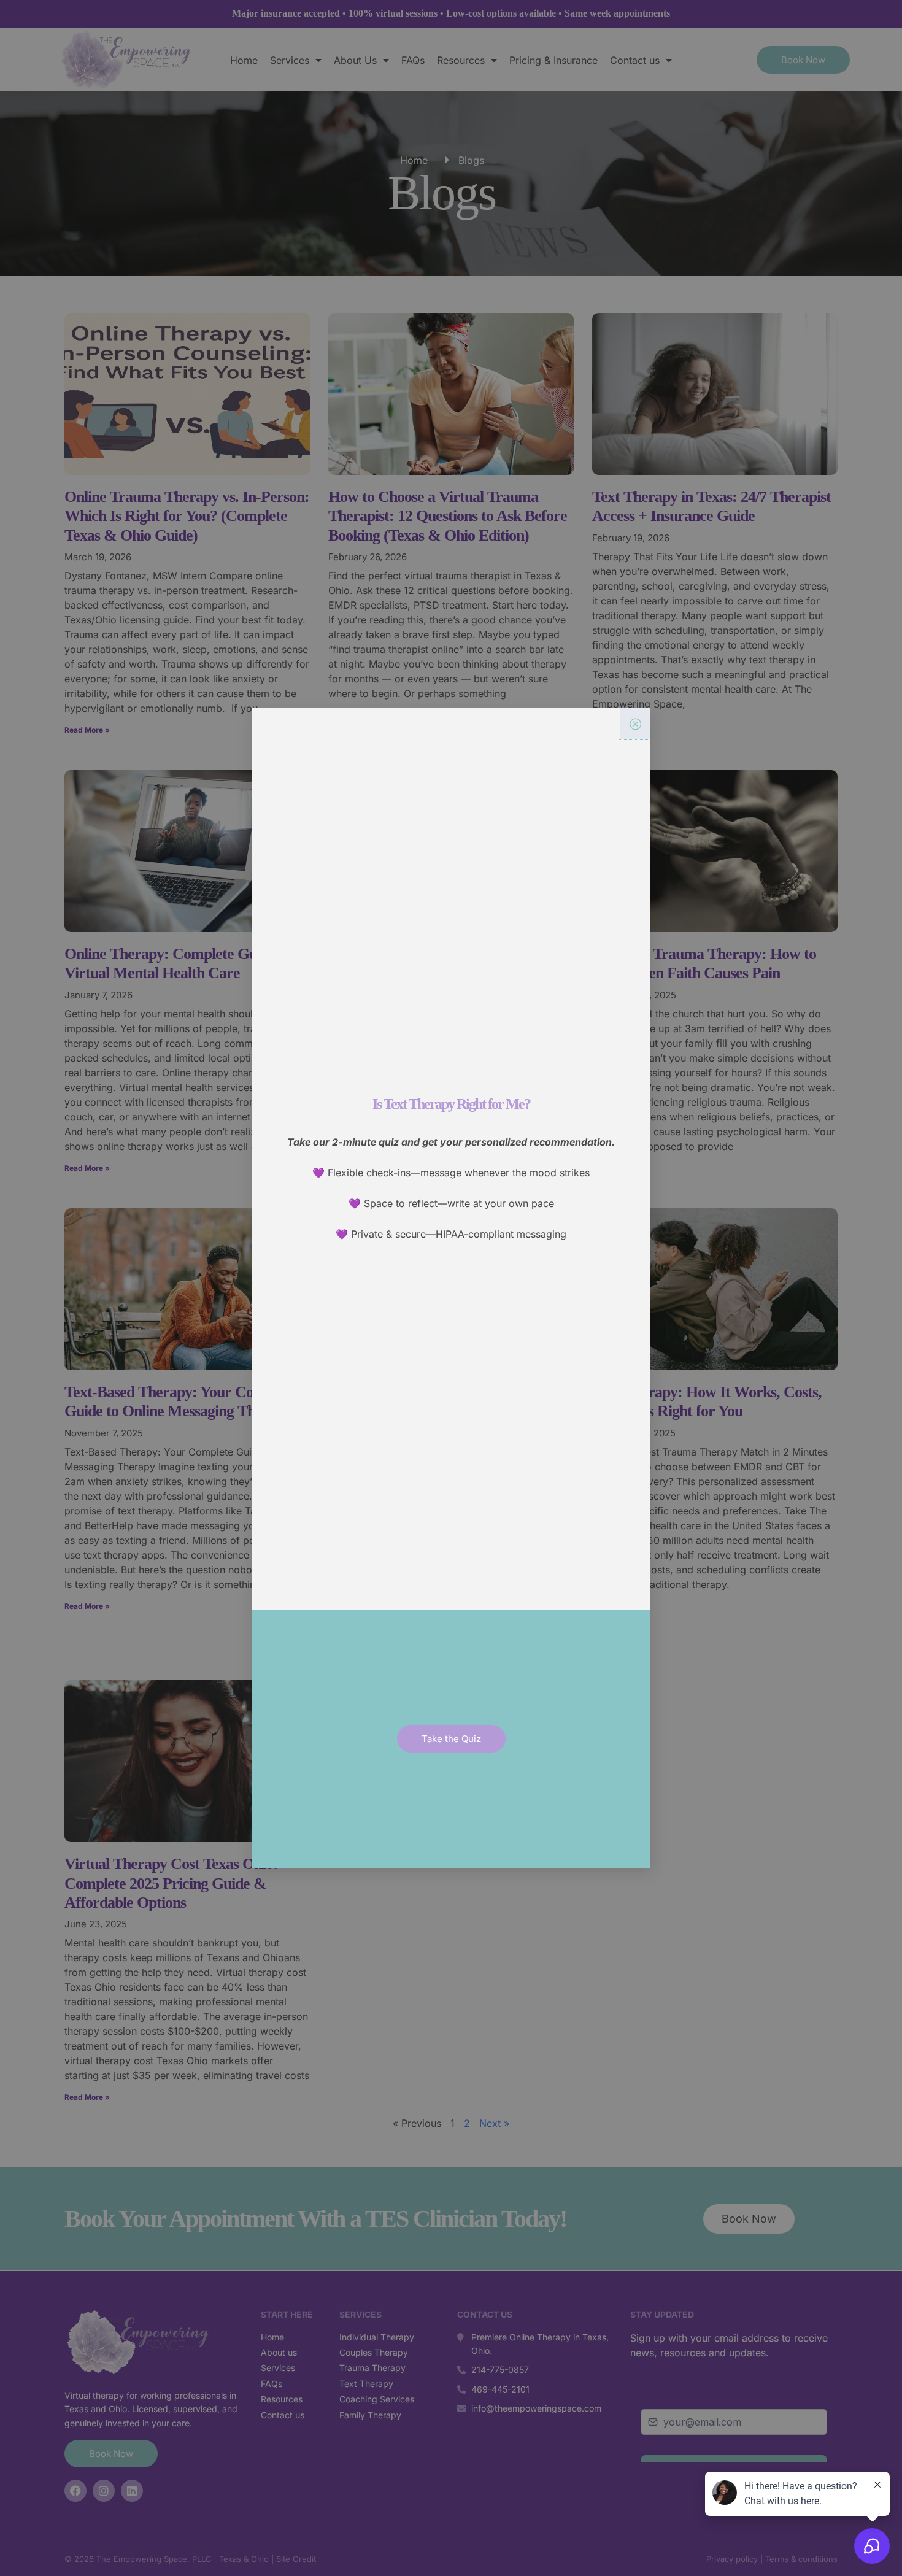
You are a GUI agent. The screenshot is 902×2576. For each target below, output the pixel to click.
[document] (451, 1288)
